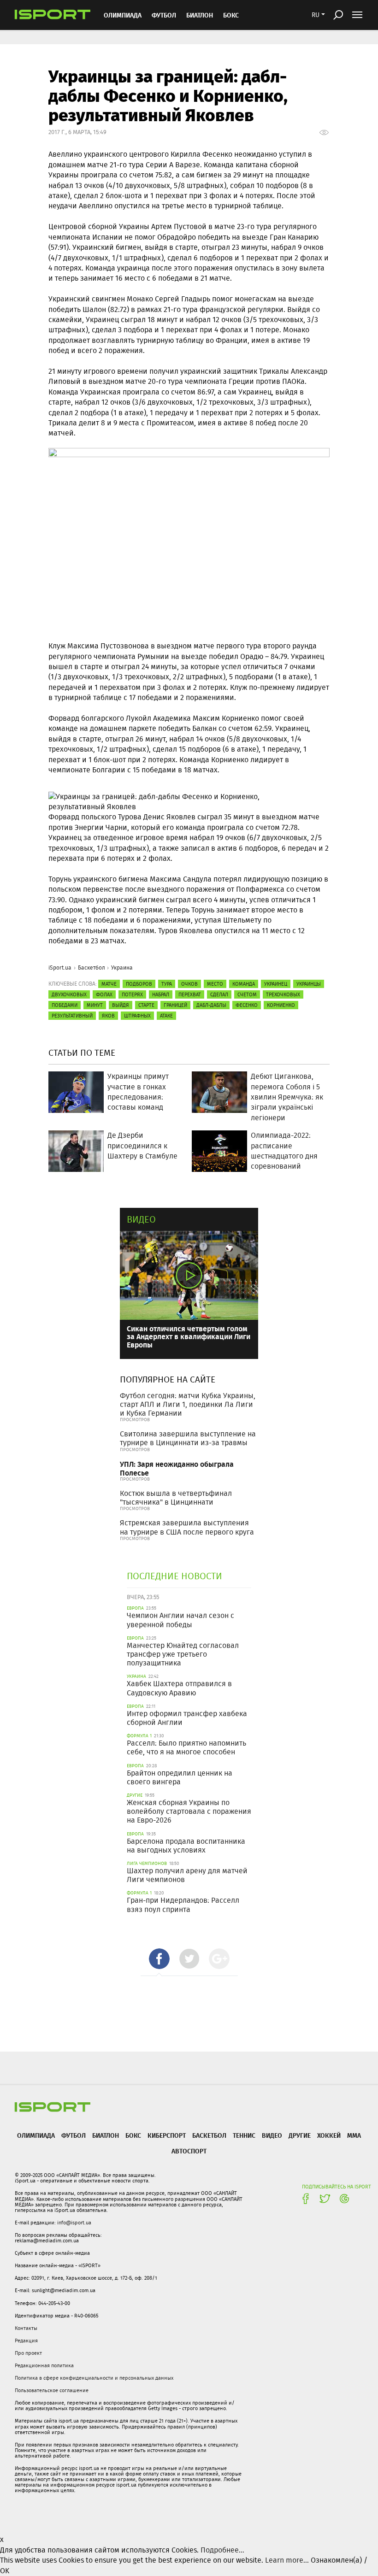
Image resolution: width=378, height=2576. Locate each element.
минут (95, 1005)
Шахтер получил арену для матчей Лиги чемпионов (187, 1875)
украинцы (309, 984)
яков (108, 1016)
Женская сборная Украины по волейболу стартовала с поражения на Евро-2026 (189, 1811)
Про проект (28, 2353)
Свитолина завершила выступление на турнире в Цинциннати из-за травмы (188, 1438)
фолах (104, 994)
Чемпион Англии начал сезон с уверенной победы (180, 1620)
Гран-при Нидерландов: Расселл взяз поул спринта (183, 1905)
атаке (166, 1016)
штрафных (137, 1016)
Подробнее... (222, 2550)
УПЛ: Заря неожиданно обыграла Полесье (177, 1468)
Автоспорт (189, 2151)
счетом (247, 994)
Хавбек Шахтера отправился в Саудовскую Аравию (179, 1688)
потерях (132, 994)
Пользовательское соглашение (52, 2390)
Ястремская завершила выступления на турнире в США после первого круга (187, 1527)
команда (244, 984)
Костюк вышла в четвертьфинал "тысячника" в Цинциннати (176, 1498)
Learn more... (287, 2560)
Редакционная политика (44, 2365)
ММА (354, 2135)
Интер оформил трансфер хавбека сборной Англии (187, 1718)
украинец (276, 984)
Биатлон (200, 15)
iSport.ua (60, 967)
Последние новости (174, 1576)
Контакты (26, 2328)
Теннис (244, 2135)
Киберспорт (167, 2135)
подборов (139, 984)
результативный (72, 1016)
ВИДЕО (272, 2135)
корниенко (281, 1005)
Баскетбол (92, 967)
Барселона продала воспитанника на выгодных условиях (186, 1846)
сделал (219, 994)
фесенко (247, 1005)
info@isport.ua (74, 2223)
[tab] (159, 1959)
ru (316, 15)
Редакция (26, 2341)
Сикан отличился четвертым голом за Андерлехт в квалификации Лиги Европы (189, 1336)
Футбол (164, 15)
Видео (141, 1219)
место (215, 984)
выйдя (121, 1005)
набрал (161, 994)
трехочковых (283, 994)
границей (175, 1005)
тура (167, 984)
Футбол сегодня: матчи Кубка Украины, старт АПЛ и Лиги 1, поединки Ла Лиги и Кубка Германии (188, 1404)
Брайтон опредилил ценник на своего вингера (180, 1777)
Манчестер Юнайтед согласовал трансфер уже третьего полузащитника (183, 1654)
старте (146, 1005)
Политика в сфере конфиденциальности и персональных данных (94, 2378)
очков (189, 984)
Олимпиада (123, 15)
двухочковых (69, 994)
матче (109, 984)
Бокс (231, 15)
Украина (122, 967)
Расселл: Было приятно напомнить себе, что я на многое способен (186, 1747)
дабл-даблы (211, 1005)
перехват (190, 994)
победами (65, 1005)
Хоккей (329, 2135)
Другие (300, 2135)
